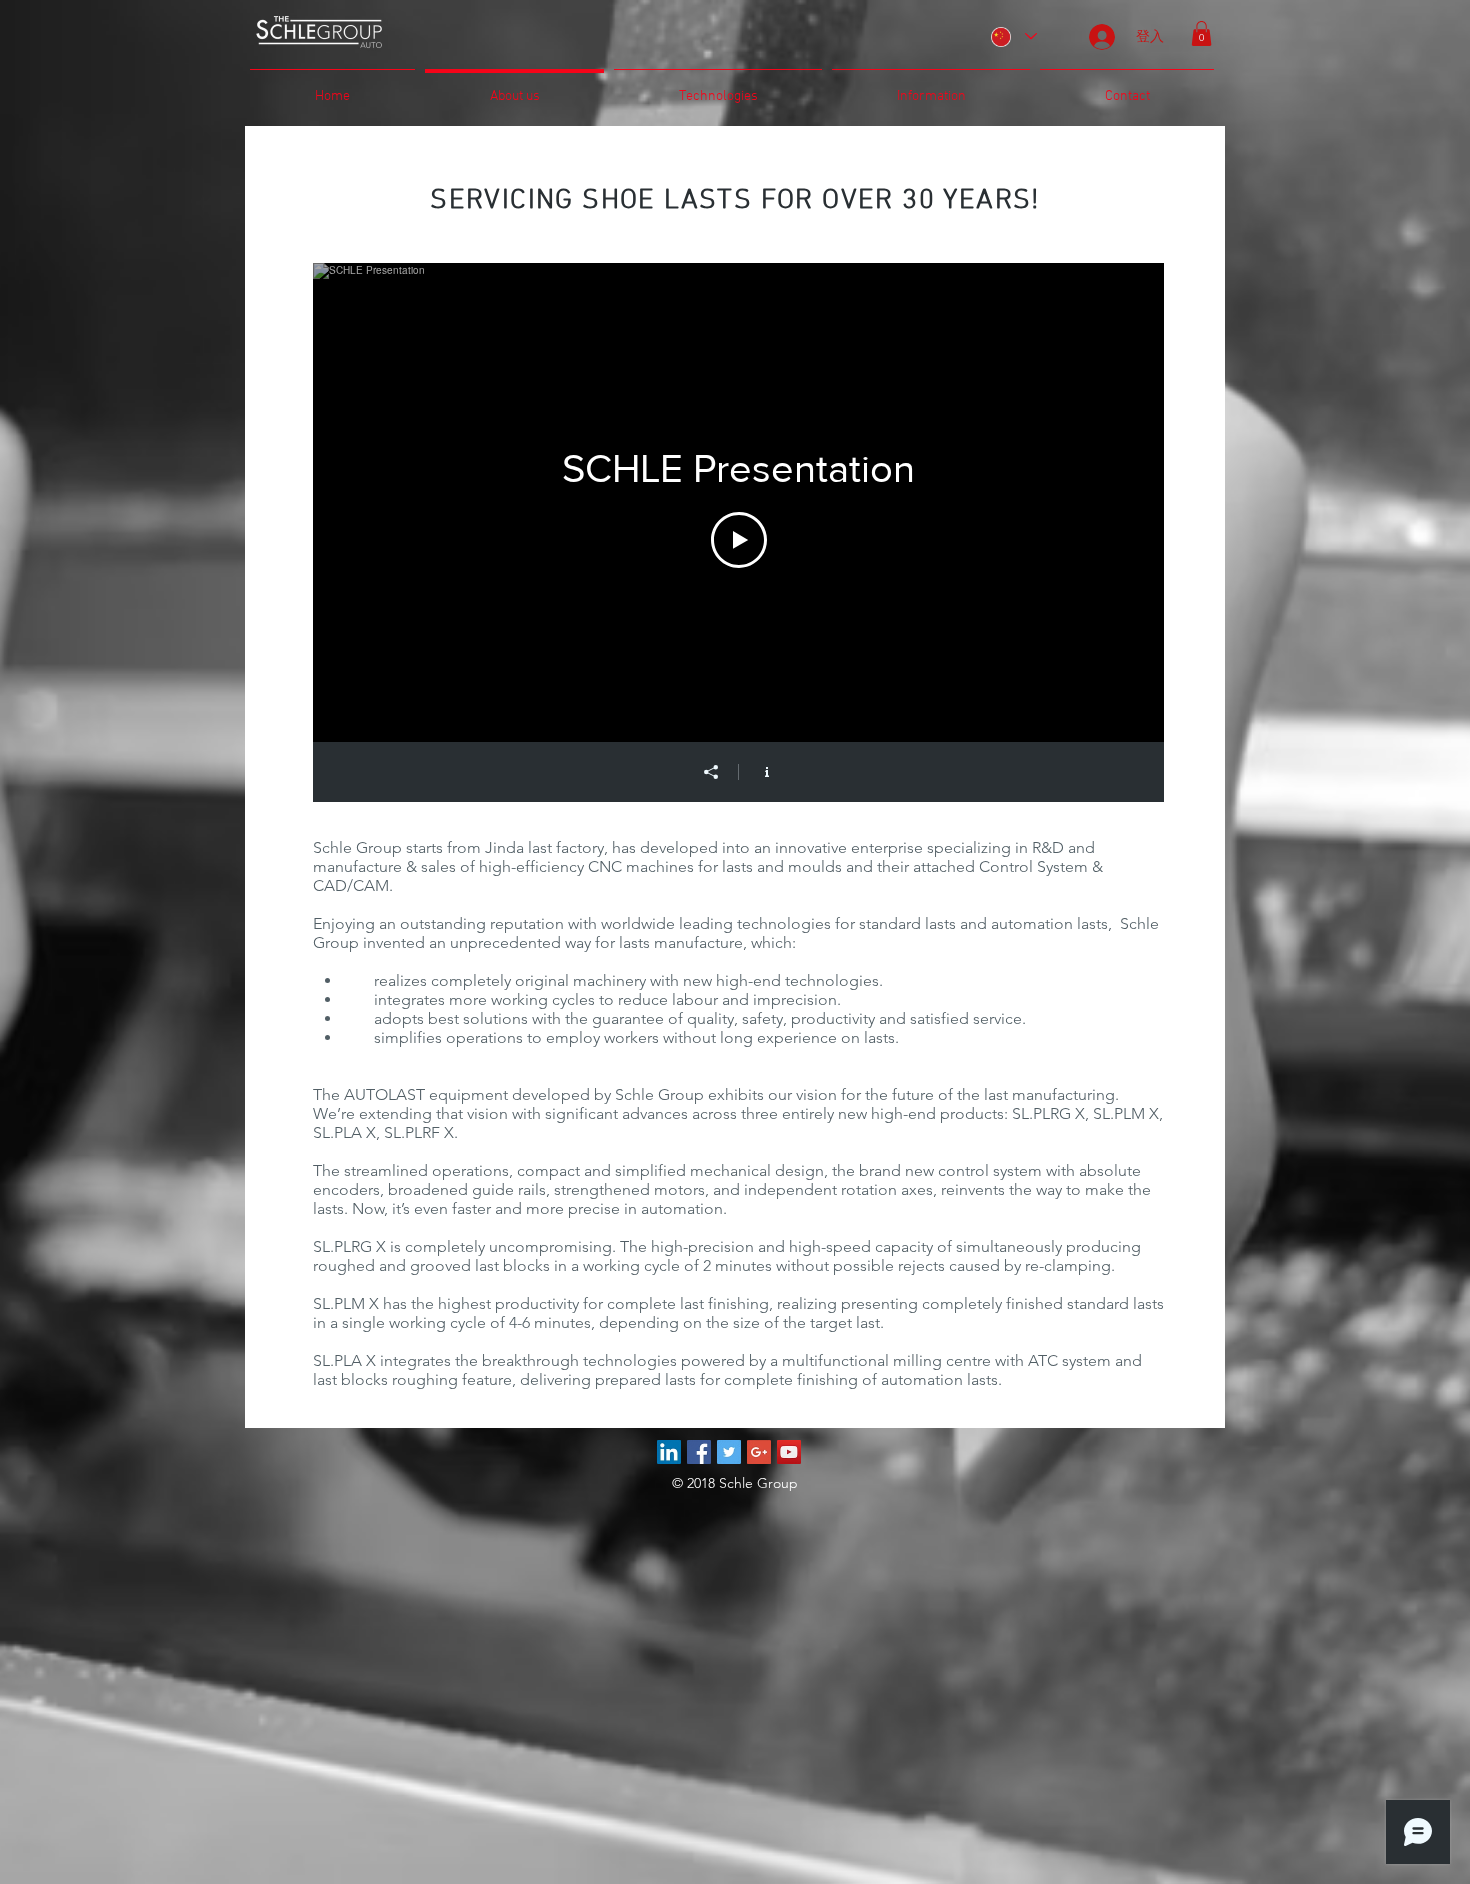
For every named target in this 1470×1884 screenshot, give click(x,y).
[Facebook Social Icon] (699, 1452)
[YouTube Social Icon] (789, 1452)
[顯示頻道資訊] (767, 772)
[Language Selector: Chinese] (1013, 36)
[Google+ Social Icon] (759, 1452)
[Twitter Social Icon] (729, 1452)
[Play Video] (739, 540)
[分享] (711, 772)
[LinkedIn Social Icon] (669, 1452)
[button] (1201, 33)
